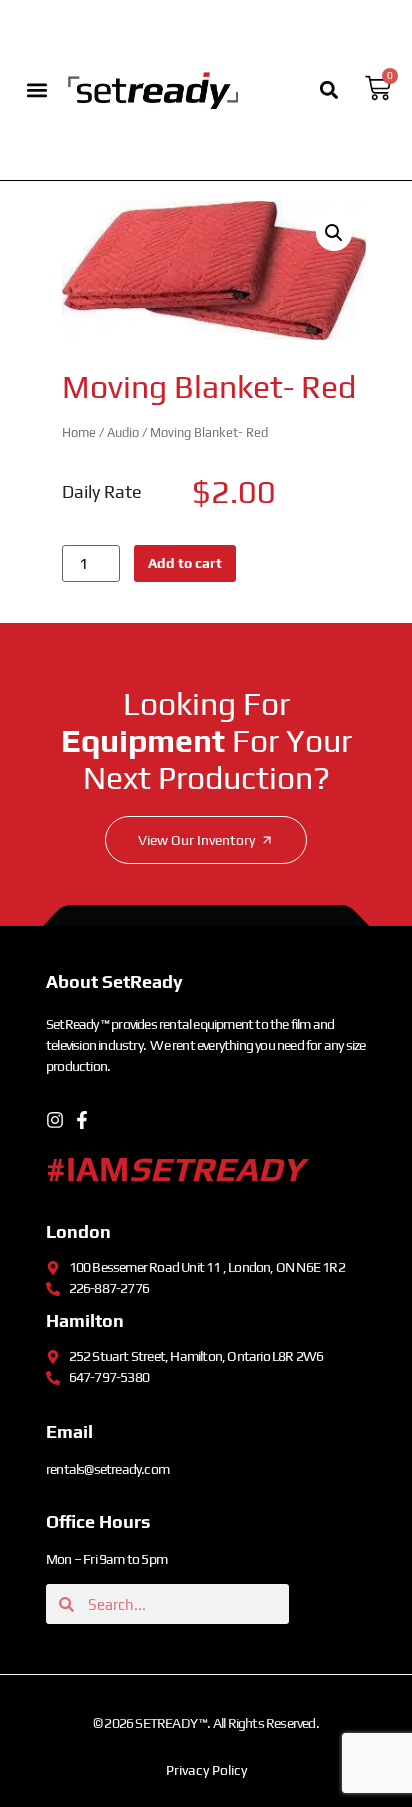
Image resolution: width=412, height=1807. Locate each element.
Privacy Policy (206, 1770)
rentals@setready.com (107, 1469)
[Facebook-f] (82, 1120)
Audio (123, 432)
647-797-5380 (109, 1377)
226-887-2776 (109, 1288)
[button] (37, 89)
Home (79, 432)
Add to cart (185, 563)
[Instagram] (55, 1120)
